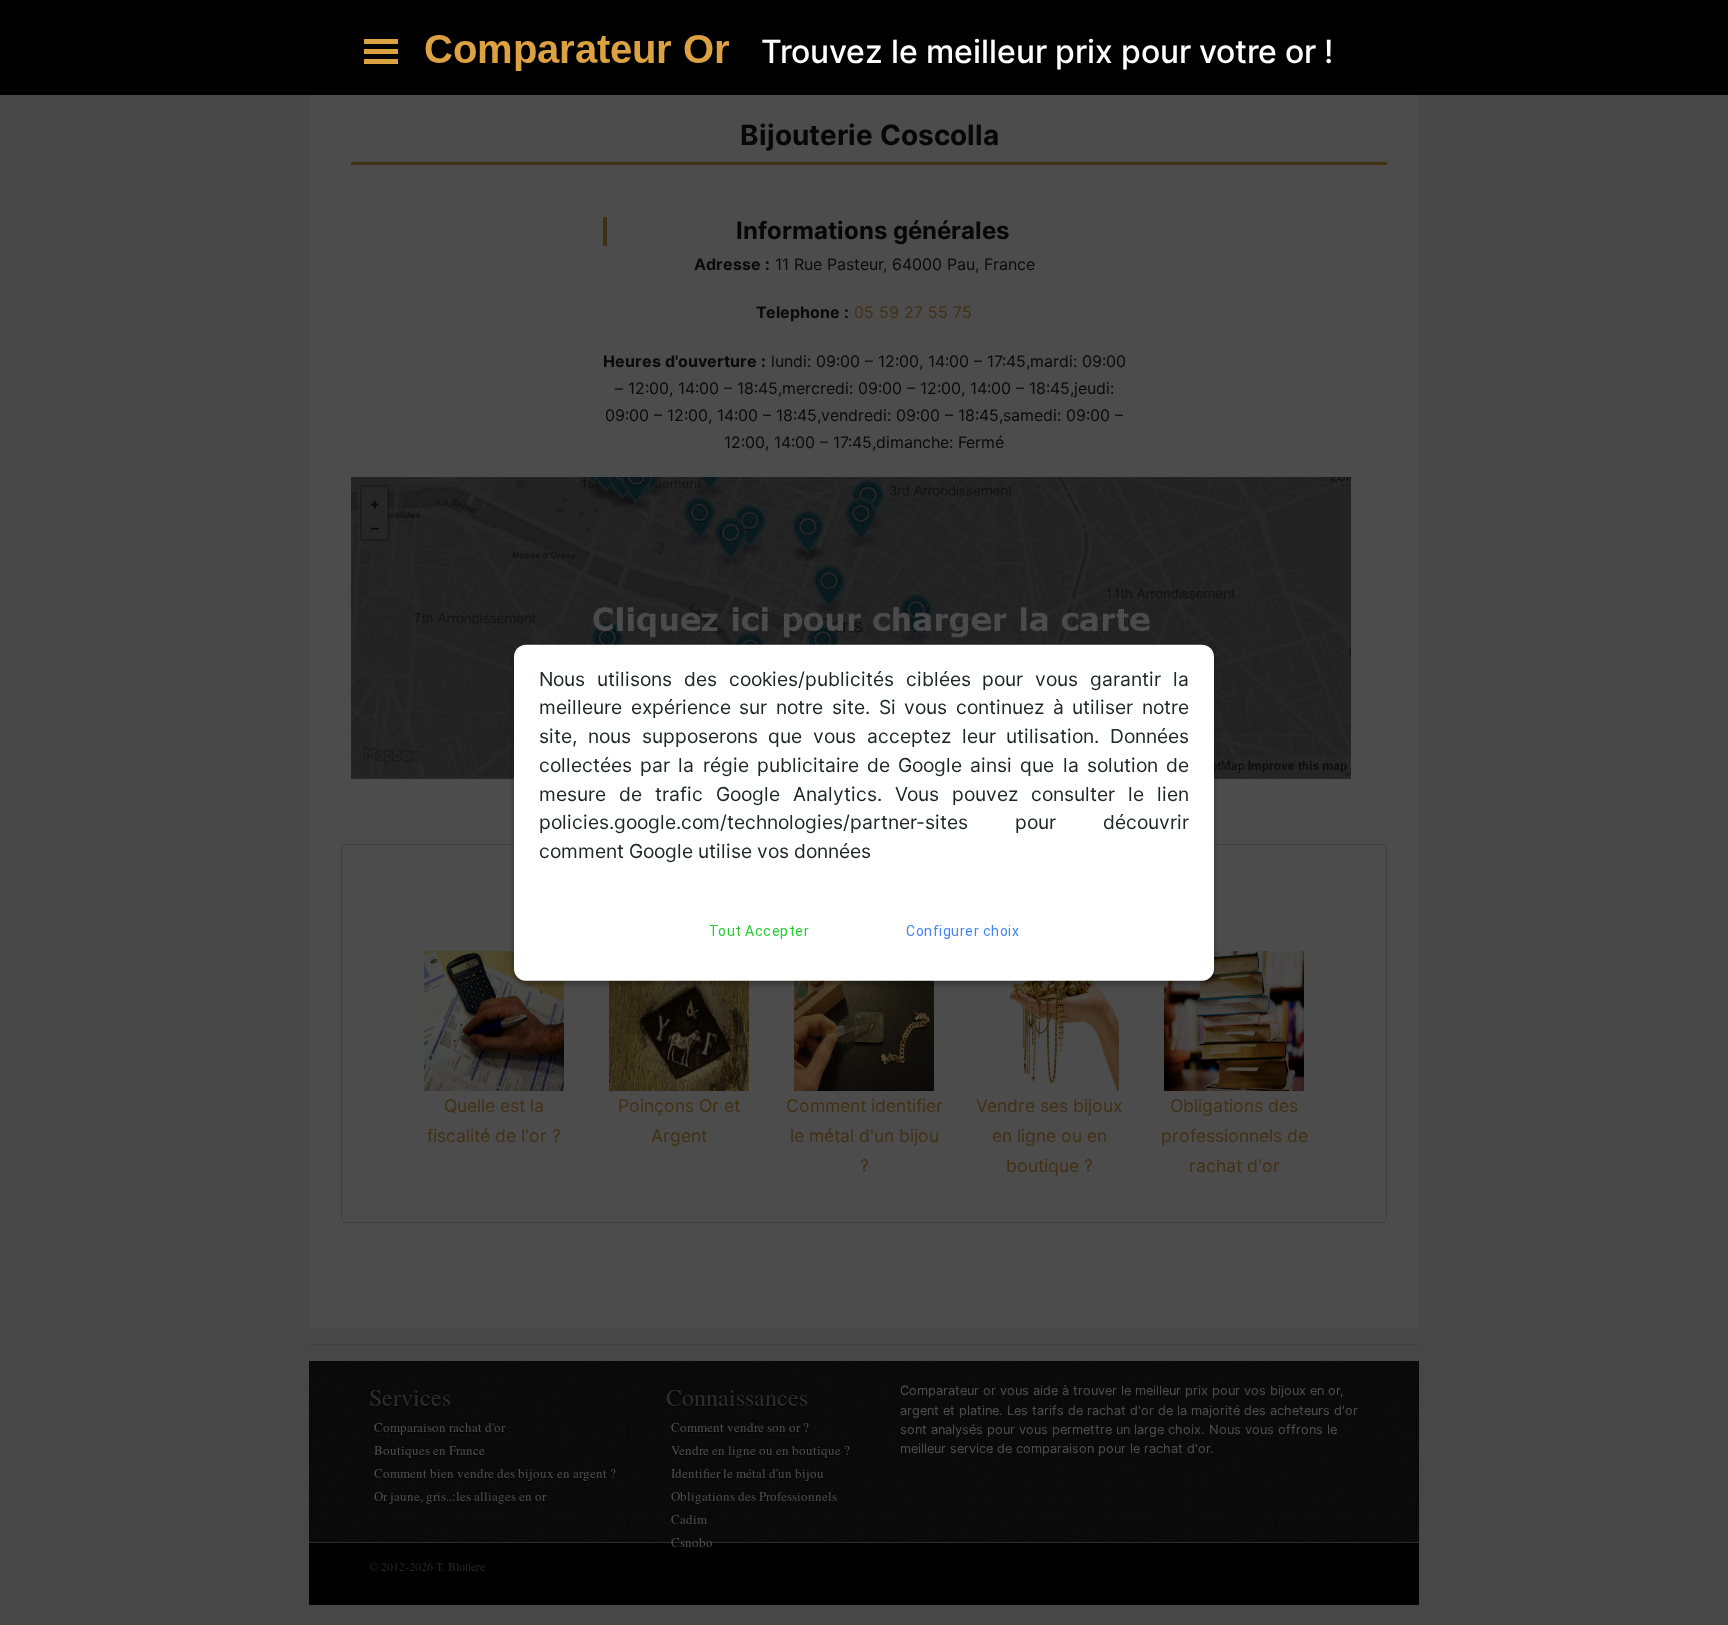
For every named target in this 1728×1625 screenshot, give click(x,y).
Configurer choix (962, 931)
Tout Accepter (759, 931)
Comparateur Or (582, 49)
